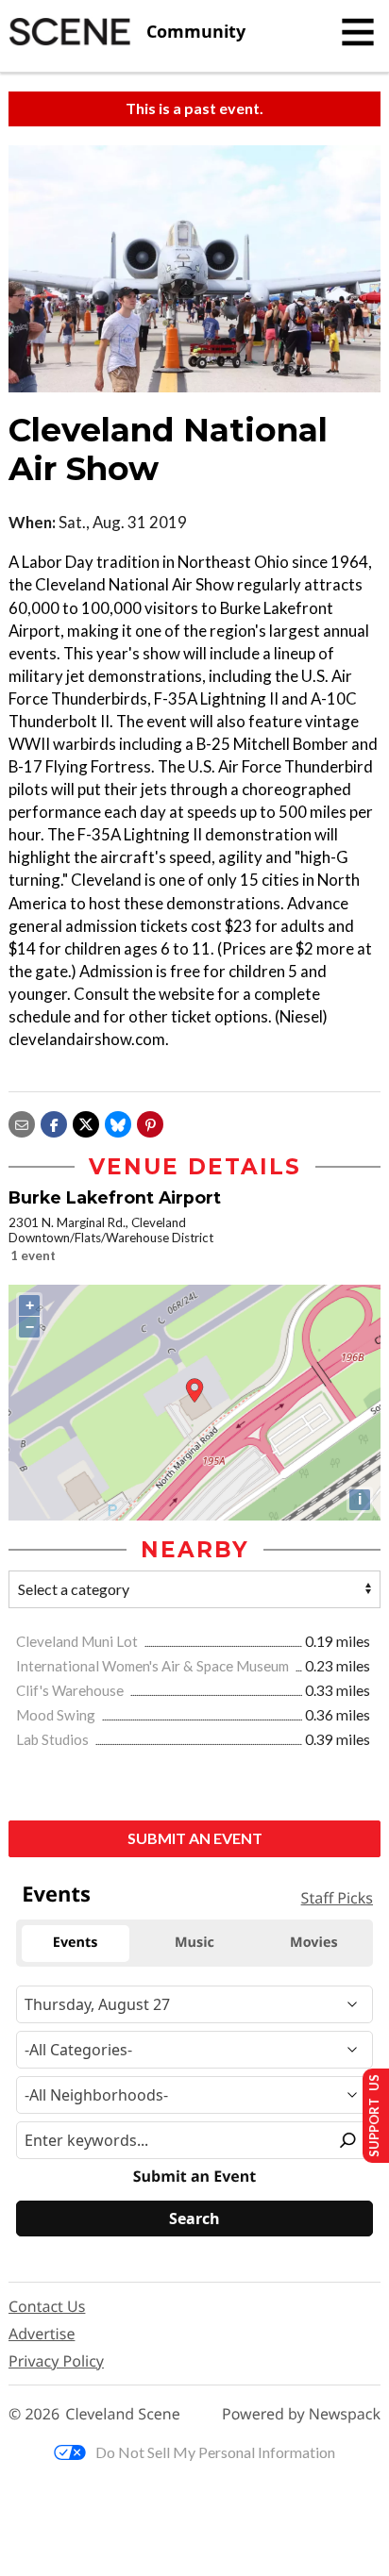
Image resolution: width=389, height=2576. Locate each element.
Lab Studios (54, 1739)
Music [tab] (194, 1943)
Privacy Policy (56, 2361)
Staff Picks (337, 1898)
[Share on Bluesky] (118, 1122)
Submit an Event (195, 1838)
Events (56, 1894)
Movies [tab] (313, 1943)
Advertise (42, 2334)
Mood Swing (57, 1715)
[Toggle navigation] (358, 32)
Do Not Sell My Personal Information (215, 2452)
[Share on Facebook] (54, 1122)
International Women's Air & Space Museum (154, 1666)
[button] (150, 1122)
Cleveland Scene (123, 2414)
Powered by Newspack (301, 2414)
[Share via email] (22, 1122)
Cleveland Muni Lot (78, 1641)
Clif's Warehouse (71, 1690)
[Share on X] (86, 1122)
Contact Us (47, 2306)
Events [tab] (76, 1943)
